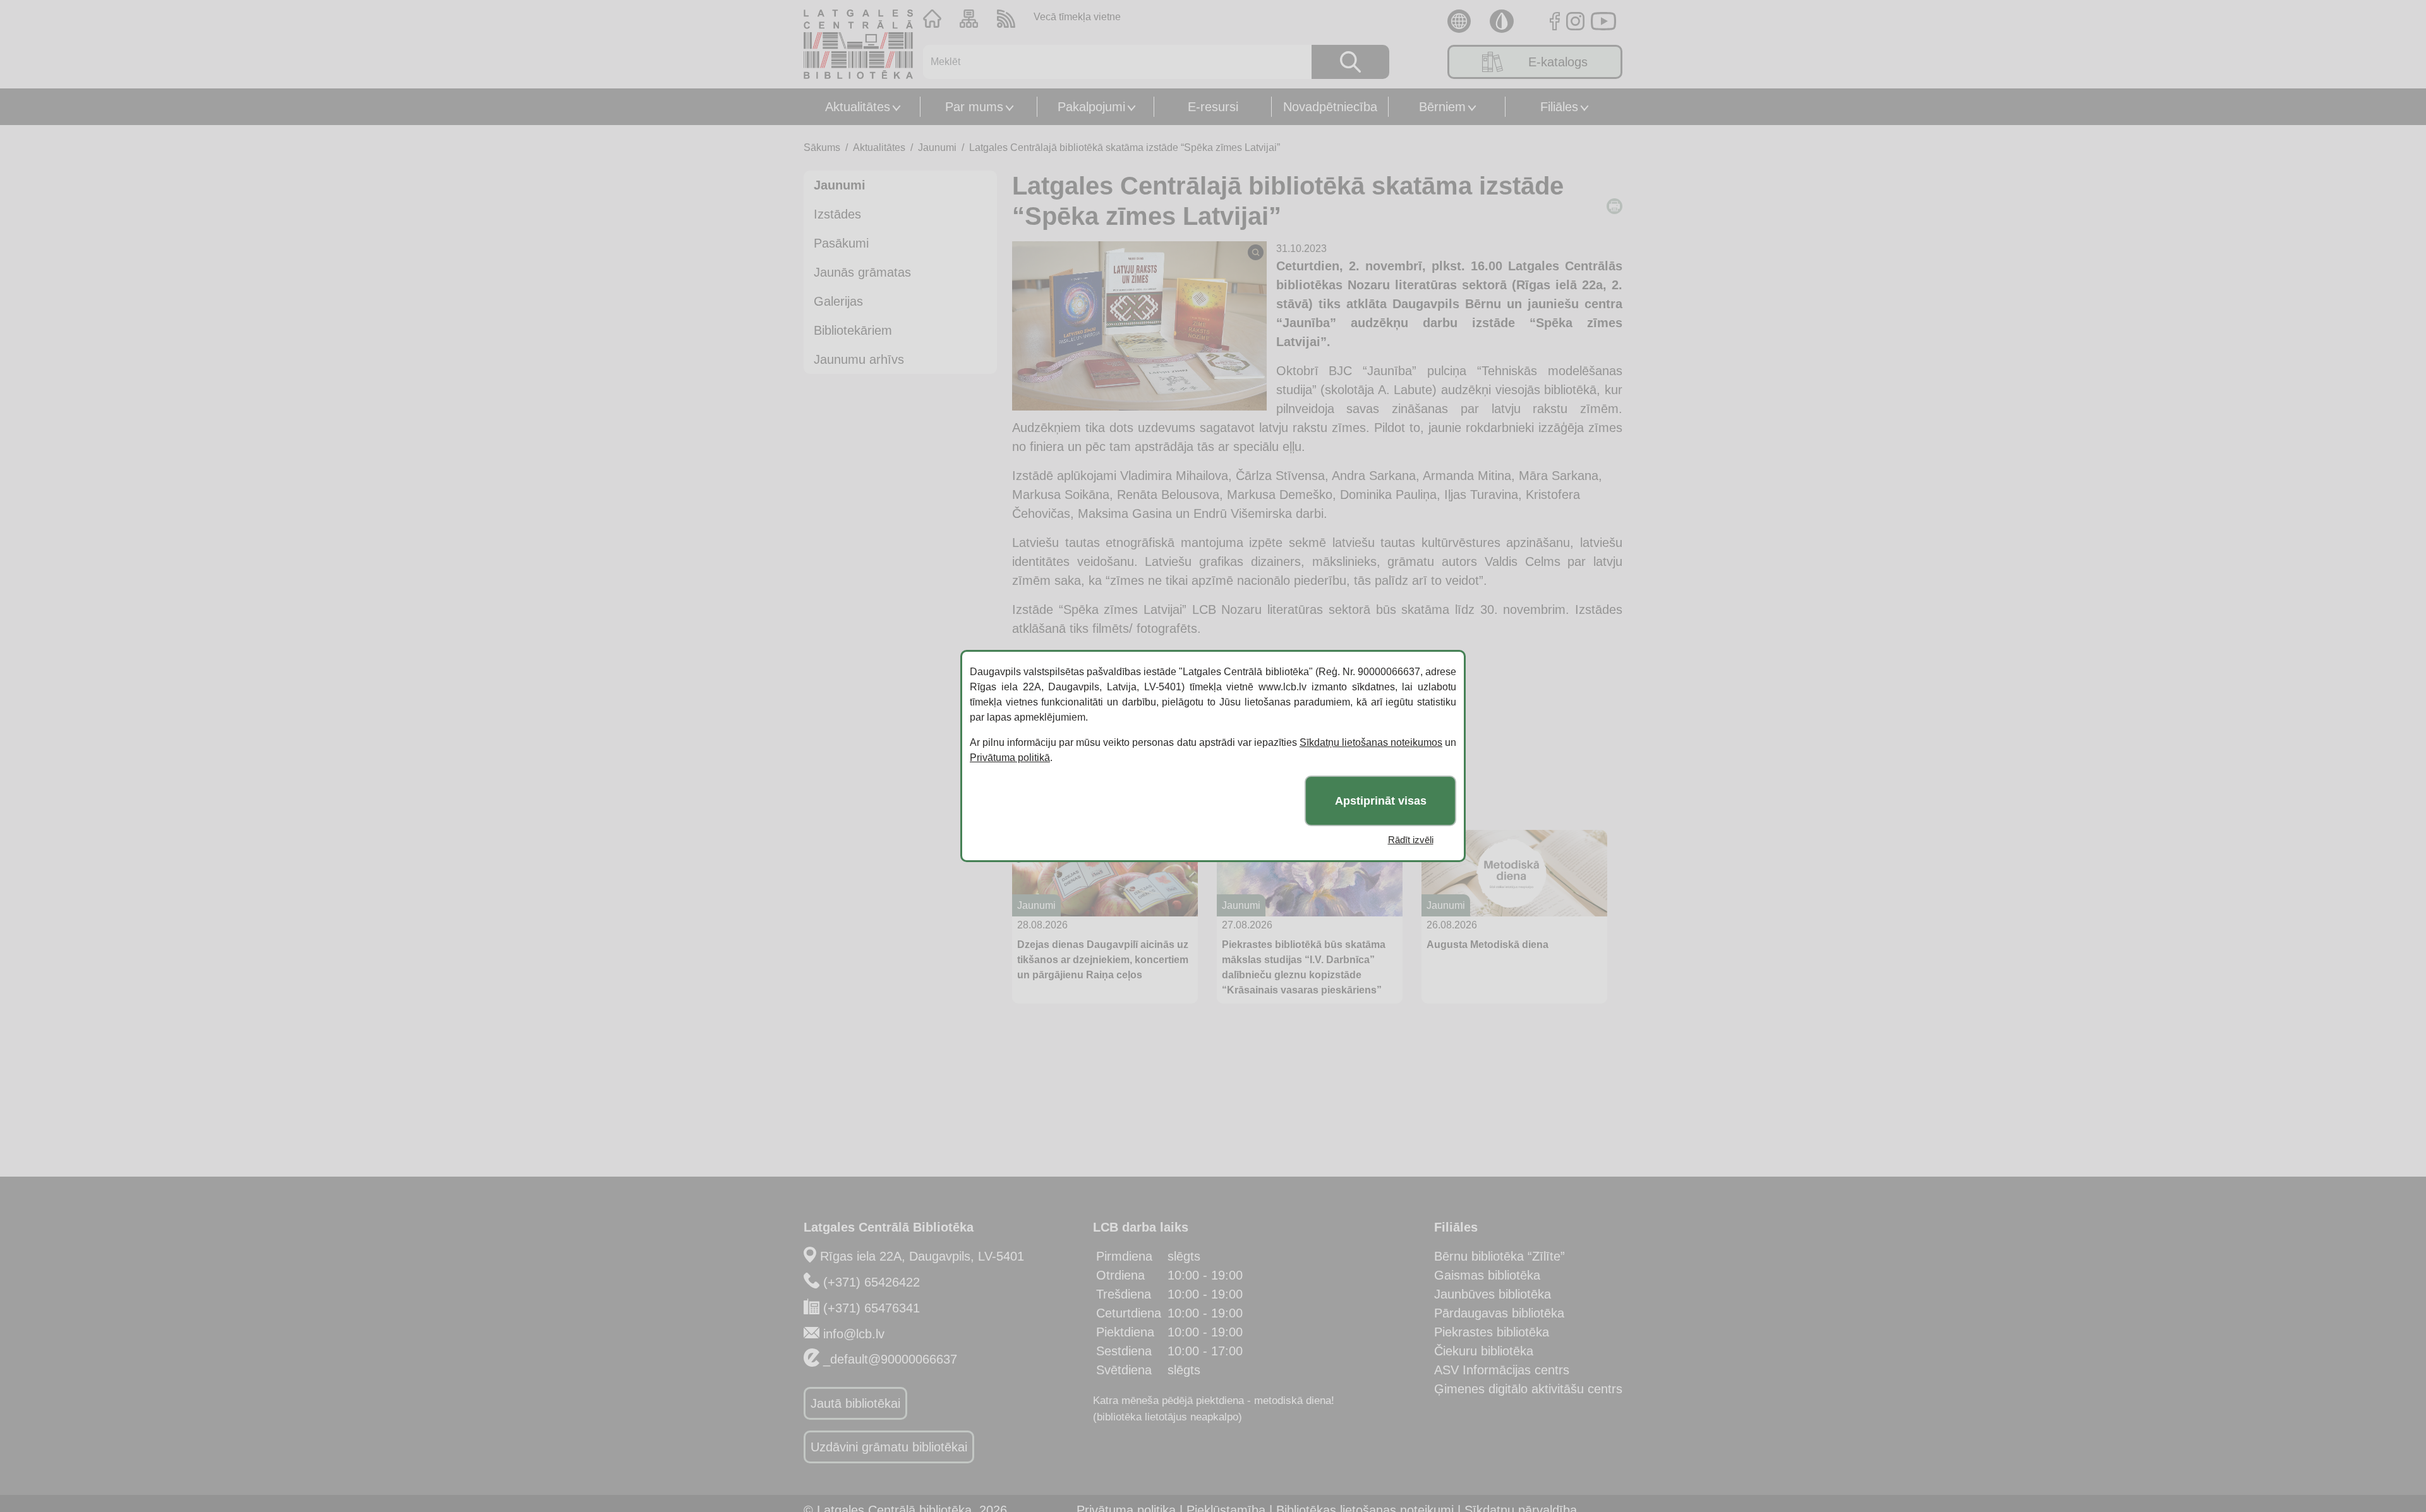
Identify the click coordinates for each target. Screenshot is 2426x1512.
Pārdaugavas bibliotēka (1499, 1313)
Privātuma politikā (1010, 758)
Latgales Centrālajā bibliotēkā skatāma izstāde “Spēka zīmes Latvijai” (1125, 147)
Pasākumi (841, 243)
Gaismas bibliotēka (1487, 1275)
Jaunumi (937, 147)
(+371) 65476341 (872, 1308)
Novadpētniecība (1330, 107)
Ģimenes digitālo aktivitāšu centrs (1528, 1389)
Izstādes (837, 214)
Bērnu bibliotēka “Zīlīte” (1500, 1256)
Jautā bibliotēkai (855, 1403)
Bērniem (1442, 107)
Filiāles (1559, 107)
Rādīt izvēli (1411, 840)
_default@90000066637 (890, 1359)
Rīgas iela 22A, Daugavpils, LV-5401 (922, 1256)
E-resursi (1213, 107)
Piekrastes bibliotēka (1492, 1332)
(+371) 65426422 (872, 1282)
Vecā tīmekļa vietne (1077, 17)
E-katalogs (1558, 62)
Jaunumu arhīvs (859, 359)
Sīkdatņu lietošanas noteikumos (1371, 742)
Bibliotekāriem (853, 330)
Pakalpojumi (1091, 107)
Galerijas (838, 301)
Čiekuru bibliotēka (1484, 1351)
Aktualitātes (858, 107)
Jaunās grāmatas (862, 272)
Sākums (822, 147)
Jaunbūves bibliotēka (1493, 1294)
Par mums (974, 107)
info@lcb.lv (854, 1334)
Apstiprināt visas (1381, 801)
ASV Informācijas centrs (1502, 1370)
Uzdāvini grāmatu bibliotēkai (889, 1447)
